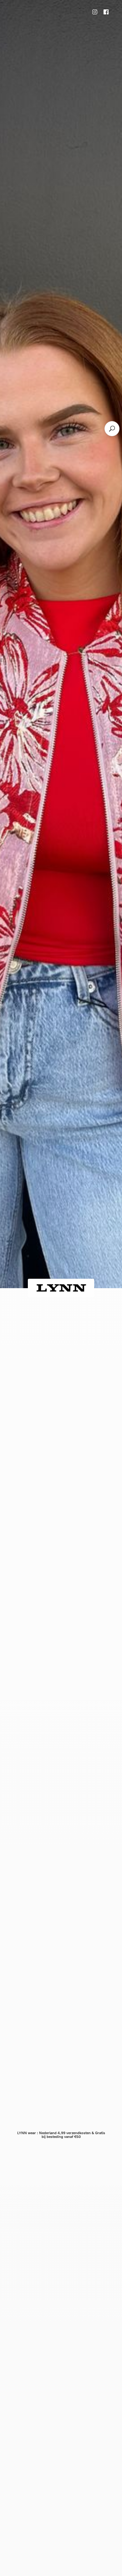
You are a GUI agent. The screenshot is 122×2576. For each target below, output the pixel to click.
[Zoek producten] (112, 429)
